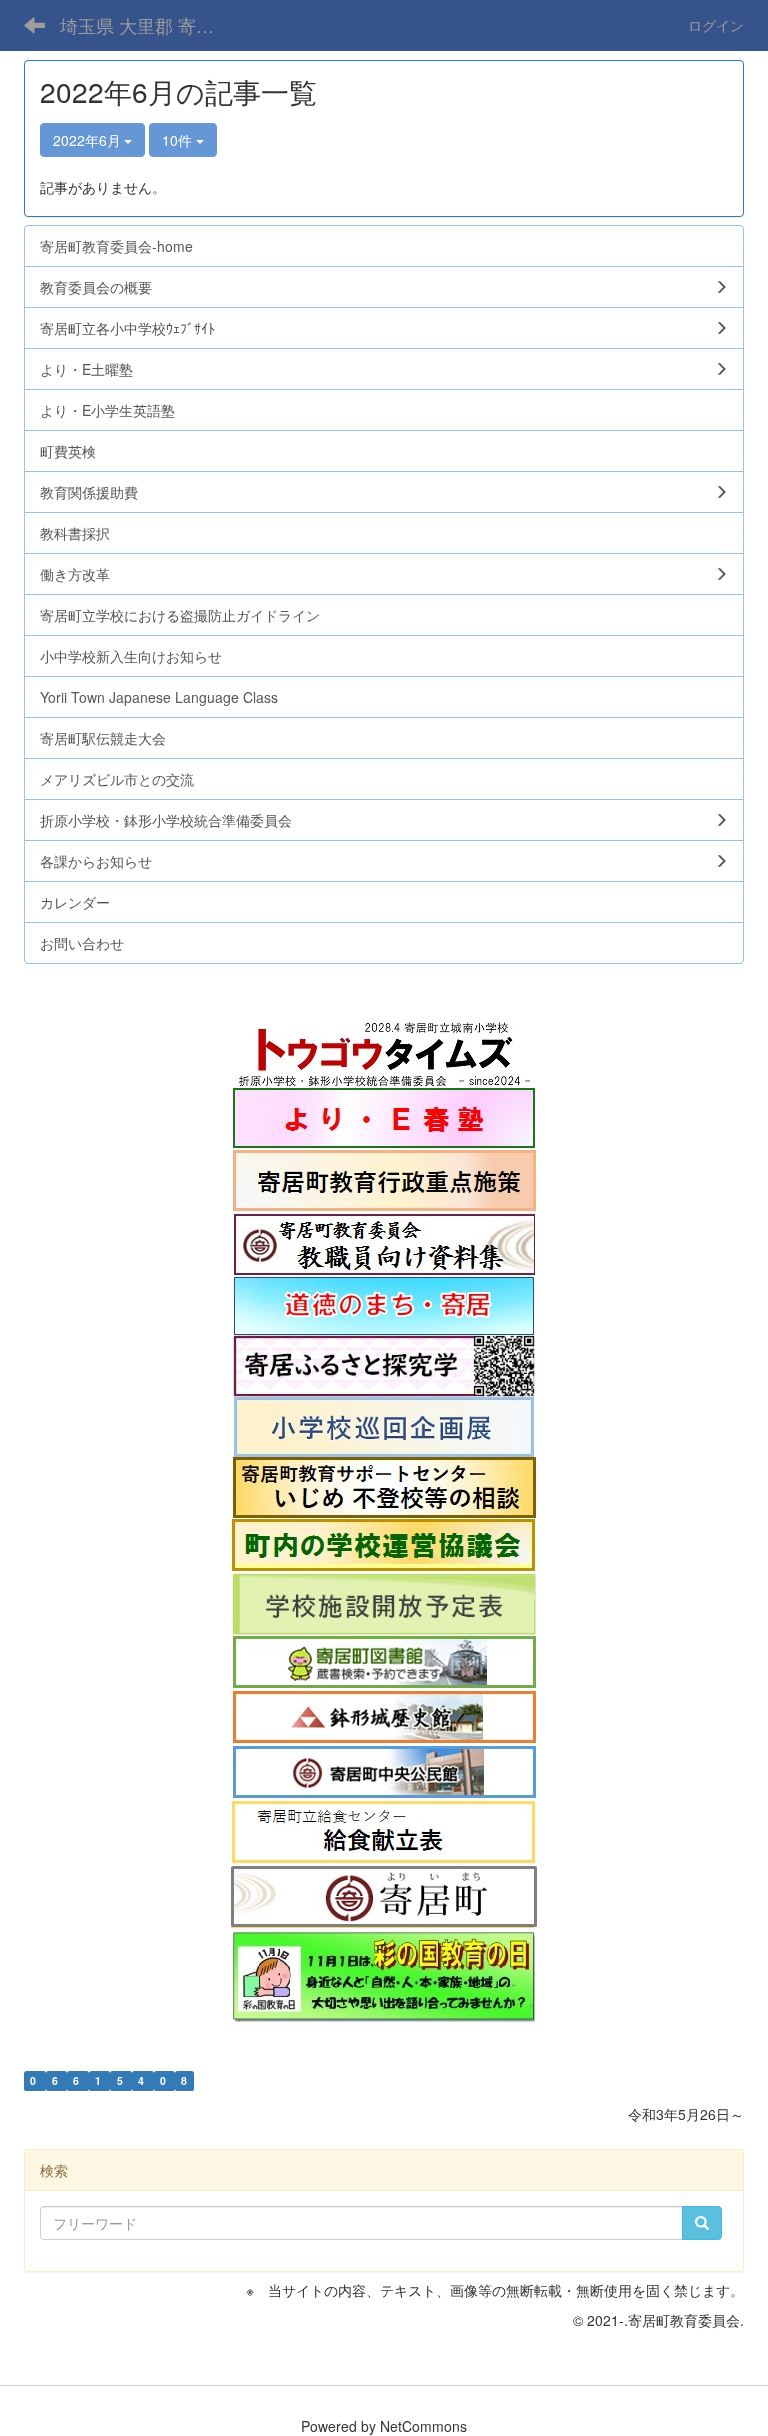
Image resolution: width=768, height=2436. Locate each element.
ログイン (716, 25)
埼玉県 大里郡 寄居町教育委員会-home (144, 25)
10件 (179, 140)
